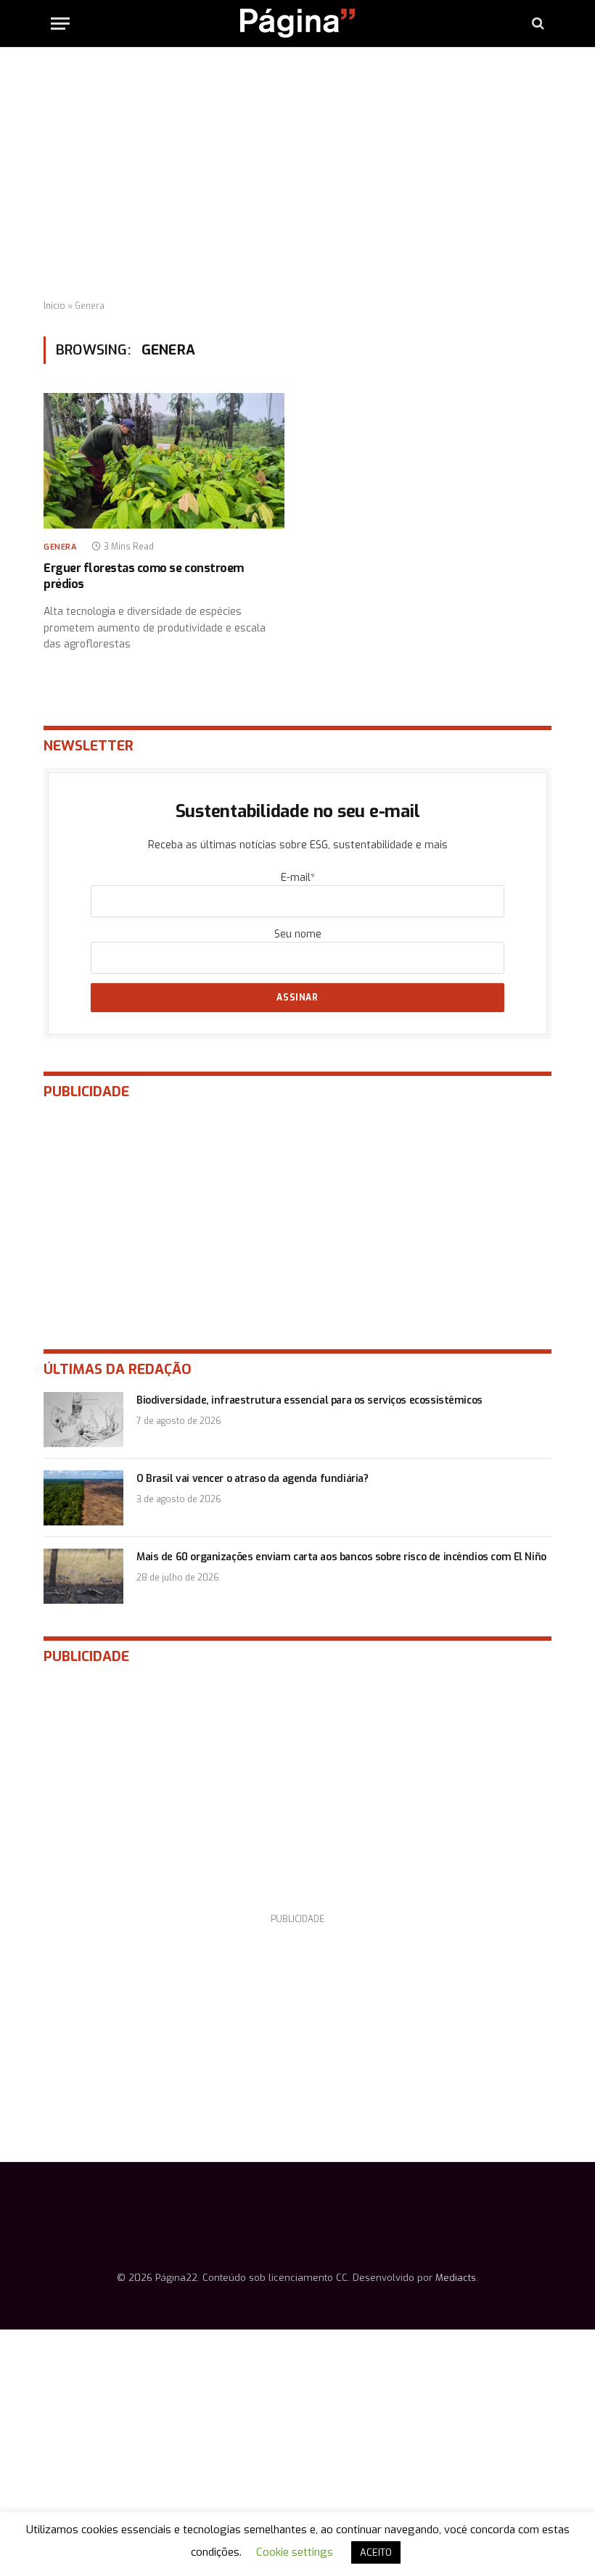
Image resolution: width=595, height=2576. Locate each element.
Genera (60, 547)
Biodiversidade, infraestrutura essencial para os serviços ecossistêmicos (309, 1400)
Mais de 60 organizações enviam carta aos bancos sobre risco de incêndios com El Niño (341, 1557)
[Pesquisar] (537, 24)
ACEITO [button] (376, 2552)
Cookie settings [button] (295, 2552)
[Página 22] (297, 23)
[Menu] (60, 24)
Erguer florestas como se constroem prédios (144, 576)
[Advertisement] (297, 174)
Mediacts (456, 2278)
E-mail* (298, 878)
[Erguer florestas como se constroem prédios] (164, 461)
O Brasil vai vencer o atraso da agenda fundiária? (252, 1479)
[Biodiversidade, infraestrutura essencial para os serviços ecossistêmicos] (83, 1420)
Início (54, 306)
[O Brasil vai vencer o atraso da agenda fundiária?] (83, 1498)
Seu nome (298, 934)
